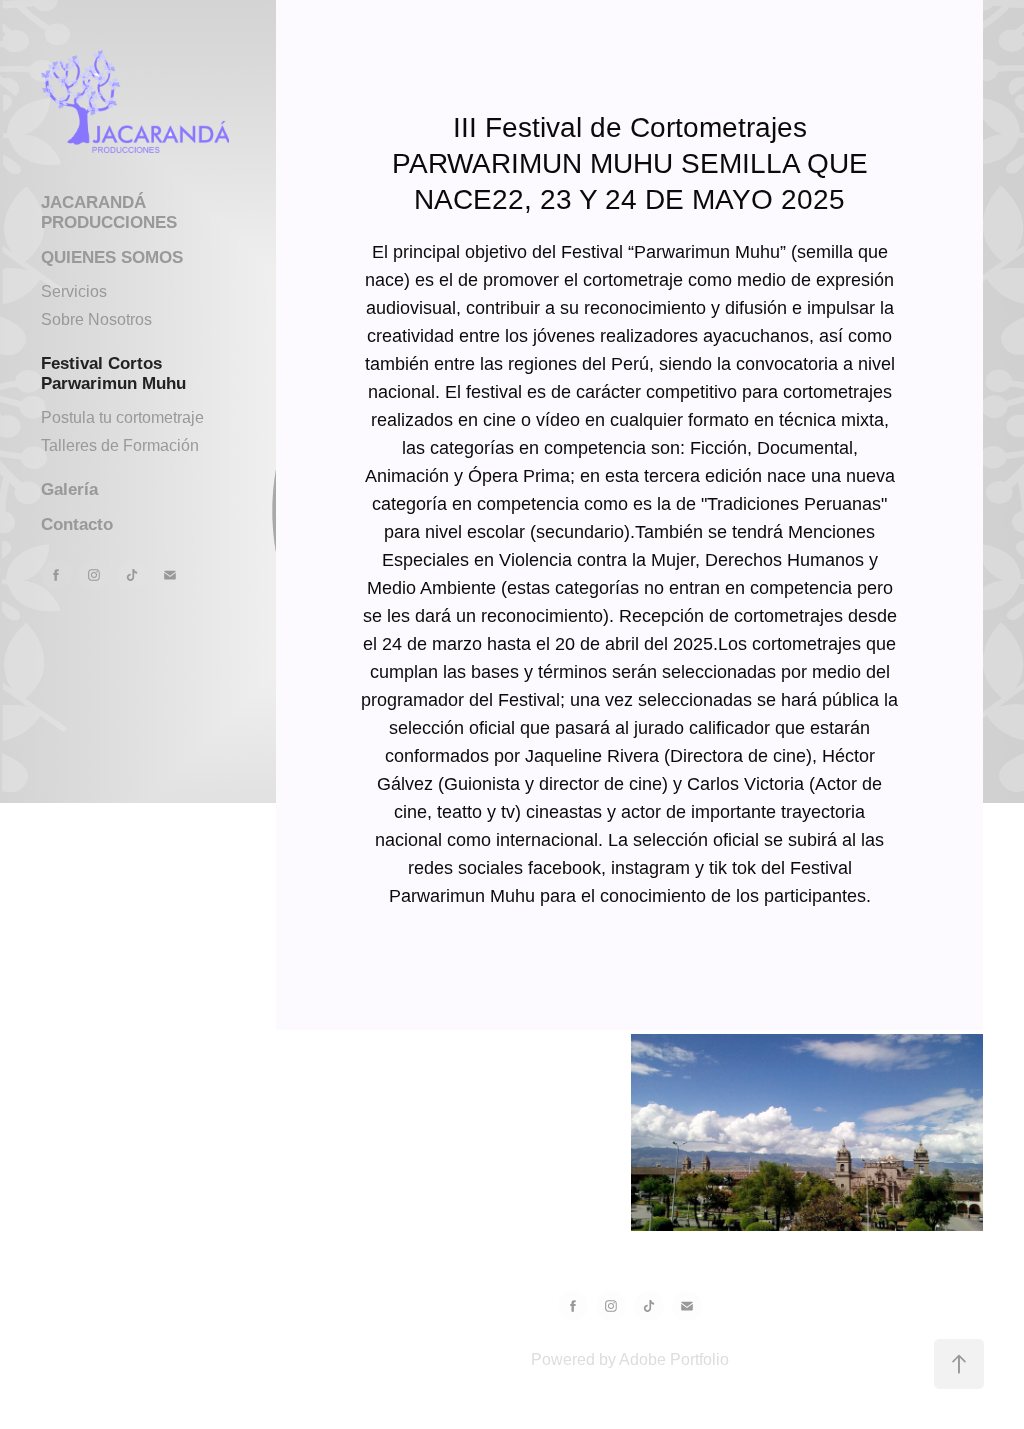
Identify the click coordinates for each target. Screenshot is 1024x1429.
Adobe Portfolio (674, 1359)
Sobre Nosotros (96, 319)
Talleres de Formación (120, 445)
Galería (69, 489)
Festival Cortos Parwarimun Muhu (113, 373)
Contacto (77, 524)
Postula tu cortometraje (122, 417)
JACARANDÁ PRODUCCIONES (109, 212)
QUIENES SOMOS (112, 257)
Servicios (74, 291)
